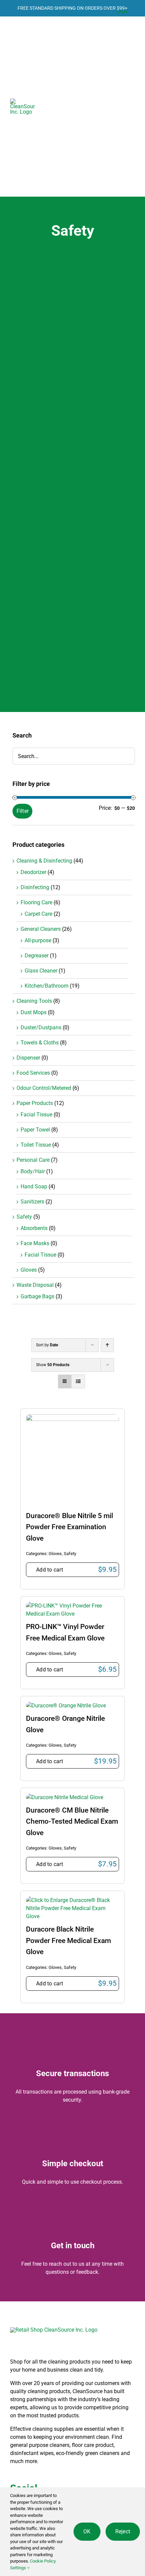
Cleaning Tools (34, 1001)
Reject (123, 2531)
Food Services (33, 1073)
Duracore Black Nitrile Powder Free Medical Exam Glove (68, 1940)
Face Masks (35, 1243)
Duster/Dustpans (41, 1027)
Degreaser (37, 956)
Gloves (55, 1554)
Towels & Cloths (40, 1043)
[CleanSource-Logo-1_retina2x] (23, 101)
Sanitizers (32, 1202)
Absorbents (34, 1228)
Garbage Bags (37, 1296)
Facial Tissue (36, 1115)
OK (87, 2531)
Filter (23, 811)
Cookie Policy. (43, 2561)
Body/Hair (33, 1171)
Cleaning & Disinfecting (44, 861)
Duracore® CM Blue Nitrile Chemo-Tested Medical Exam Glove (72, 1821)
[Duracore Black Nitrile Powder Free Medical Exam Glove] (72, 1900)
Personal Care (33, 1160)
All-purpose (38, 940)
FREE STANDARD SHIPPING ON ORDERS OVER (72, 8)
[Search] (74, 107)
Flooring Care (36, 902)
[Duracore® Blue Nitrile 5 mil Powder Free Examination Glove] (72, 1418)
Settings (19, 2568)
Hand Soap (34, 1186)
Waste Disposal (35, 1285)
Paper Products (35, 1103)
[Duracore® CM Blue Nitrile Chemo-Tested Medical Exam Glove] (65, 1797)
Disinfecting (35, 887)
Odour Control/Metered (44, 1088)
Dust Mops (34, 1012)
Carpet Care (38, 914)
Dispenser (28, 1058)
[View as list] (78, 1381)
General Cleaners (41, 929)
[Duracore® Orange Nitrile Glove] (66, 1706)
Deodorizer (33, 872)
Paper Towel (35, 1130)
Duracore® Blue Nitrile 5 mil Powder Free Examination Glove (69, 1527)
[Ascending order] (107, 1345)
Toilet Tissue (36, 1145)
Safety (70, 1554)
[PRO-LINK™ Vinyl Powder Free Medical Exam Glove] (72, 1606)
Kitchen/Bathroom (47, 986)
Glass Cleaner (41, 971)
